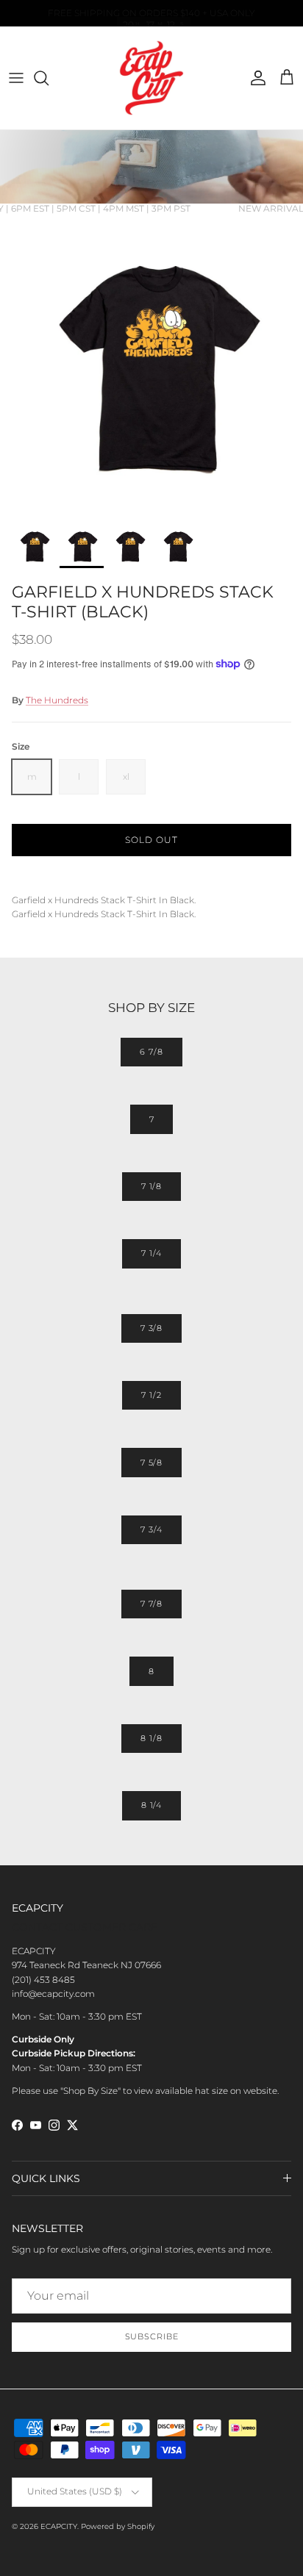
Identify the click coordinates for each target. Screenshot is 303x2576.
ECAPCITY (59, 2526)
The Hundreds (57, 700)
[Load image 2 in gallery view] (151, 365)
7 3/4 (151, 1529)
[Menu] (16, 78)
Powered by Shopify (118, 2526)
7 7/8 (151, 1604)
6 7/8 (151, 1052)
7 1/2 (151, 1395)
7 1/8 (151, 1186)
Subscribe (152, 2336)
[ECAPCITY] (151, 78)
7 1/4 (151, 1253)
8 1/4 (151, 1805)
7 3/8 (151, 1328)
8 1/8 (151, 1738)
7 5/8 (151, 1463)
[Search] (49, 78)
